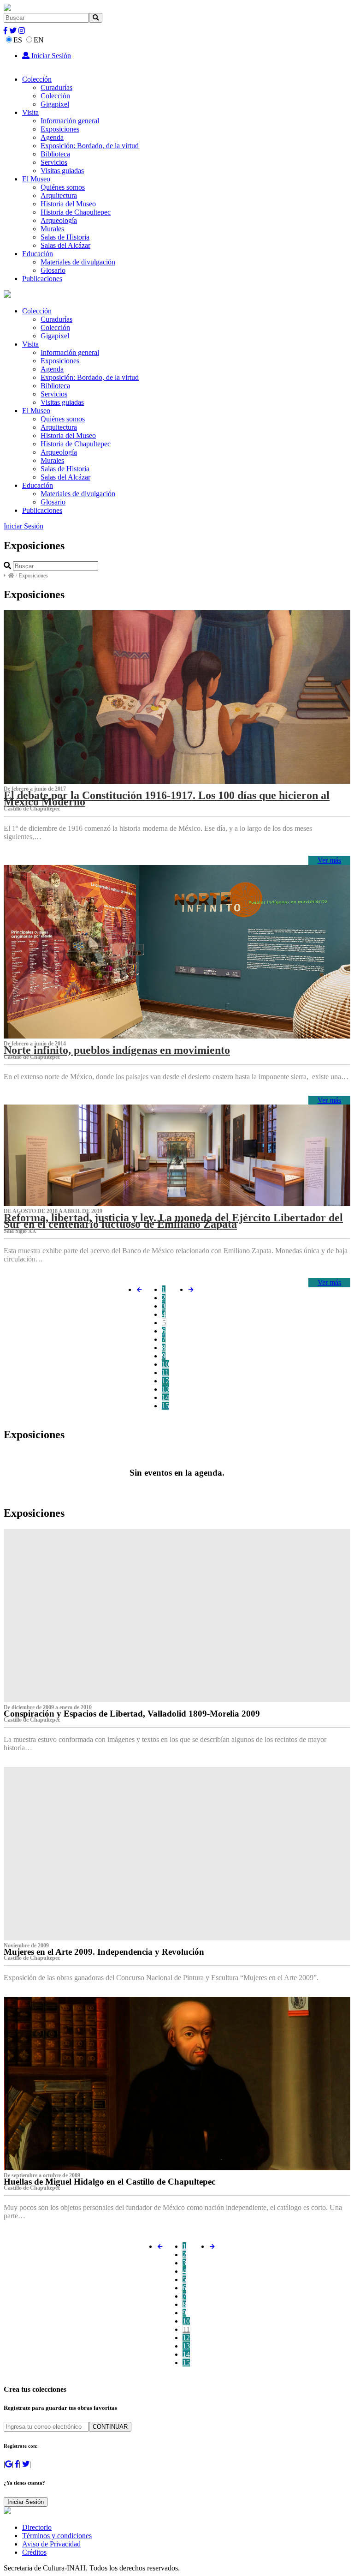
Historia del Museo (68, 204)
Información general (70, 121)
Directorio (37, 2527)
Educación (38, 254)
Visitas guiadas (62, 171)
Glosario (53, 270)
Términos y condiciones (57, 2536)
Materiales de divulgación (78, 262)
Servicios (54, 162)
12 (165, 1381)
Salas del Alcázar (65, 245)
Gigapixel (55, 104)
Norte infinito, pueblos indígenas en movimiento (117, 1050)
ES (18, 40)
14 (165, 1397)
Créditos (34, 2552)
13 (165, 1389)
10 (165, 1364)
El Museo (36, 179)
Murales (52, 229)
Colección (37, 79)
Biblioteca (55, 154)
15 (165, 1406)
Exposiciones (60, 129)
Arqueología (59, 220)
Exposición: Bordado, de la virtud (90, 146)
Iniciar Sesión (50, 56)
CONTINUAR (110, 2427)
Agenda (52, 137)
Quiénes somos (63, 187)
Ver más (329, 860)
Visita (30, 112)
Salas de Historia (65, 237)
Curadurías (56, 87)
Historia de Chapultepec (76, 212)
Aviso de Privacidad (51, 2544)
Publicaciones (42, 279)
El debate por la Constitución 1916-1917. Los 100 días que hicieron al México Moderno (167, 799)
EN (39, 40)
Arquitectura (59, 195)
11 (165, 1372)
